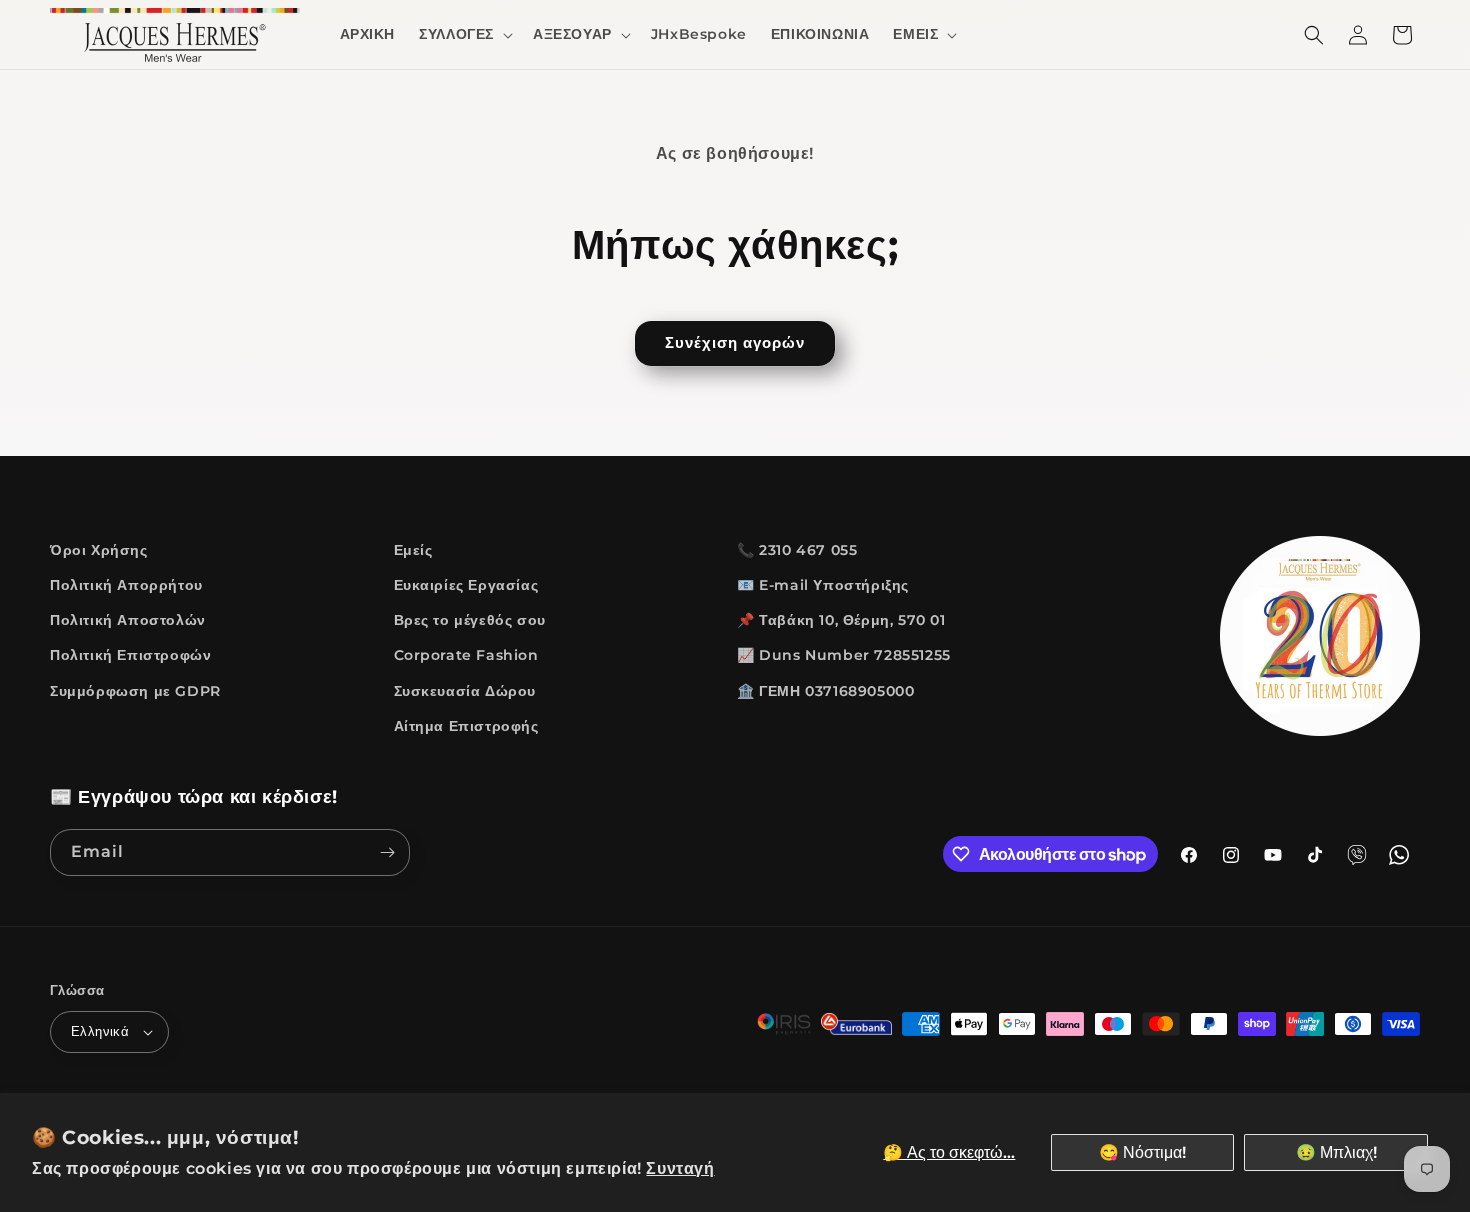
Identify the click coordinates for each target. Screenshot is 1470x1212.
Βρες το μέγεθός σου (470, 620)
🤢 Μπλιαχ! (1336, 1152)
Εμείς (413, 550)
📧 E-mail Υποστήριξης (823, 585)
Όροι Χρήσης (99, 550)
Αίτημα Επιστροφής (466, 726)
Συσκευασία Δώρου (465, 691)
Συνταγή (680, 1168)
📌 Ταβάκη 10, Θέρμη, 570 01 (841, 620)
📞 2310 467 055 (797, 550)
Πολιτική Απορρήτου (126, 585)
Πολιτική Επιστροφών (130, 655)
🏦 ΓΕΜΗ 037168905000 (825, 691)
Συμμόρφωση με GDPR (135, 691)
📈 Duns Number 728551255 (844, 655)
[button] (464, 34)
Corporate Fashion (466, 655)
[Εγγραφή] (387, 852)
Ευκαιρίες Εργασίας (466, 585)
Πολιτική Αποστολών (128, 620)
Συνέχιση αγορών (735, 342)
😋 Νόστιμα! (1142, 1152)
